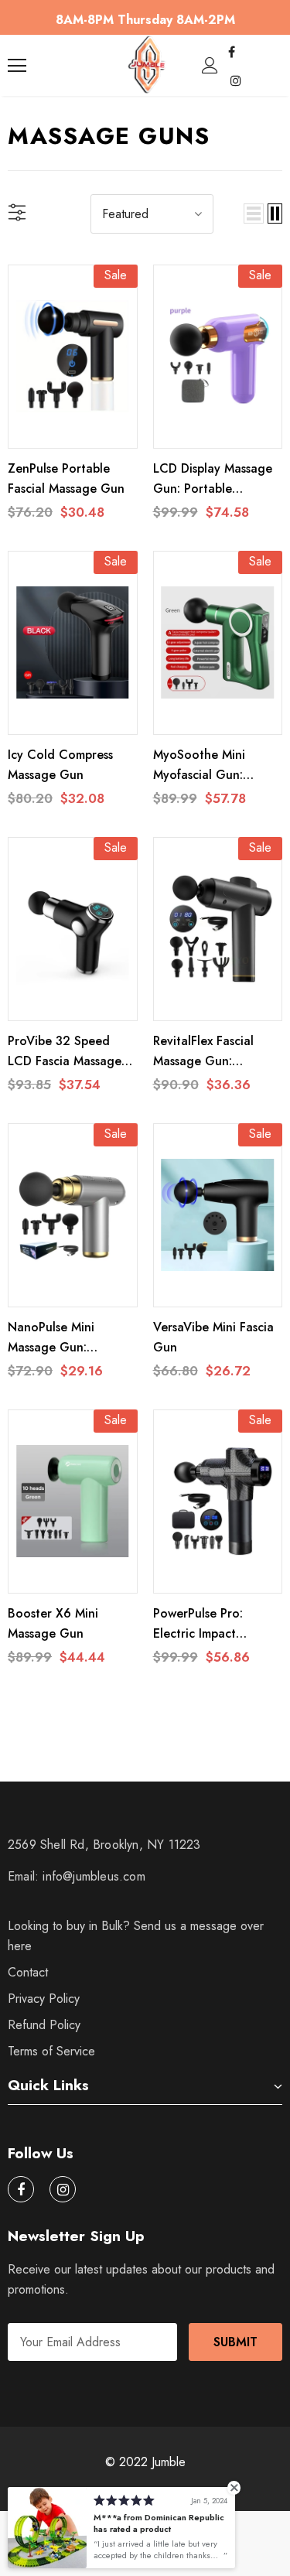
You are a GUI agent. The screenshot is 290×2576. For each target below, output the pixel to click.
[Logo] (147, 65)
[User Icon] (210, 65)
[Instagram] (236, 80)
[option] (145, 20)
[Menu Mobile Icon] (17, 66)
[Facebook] (232, 52)
